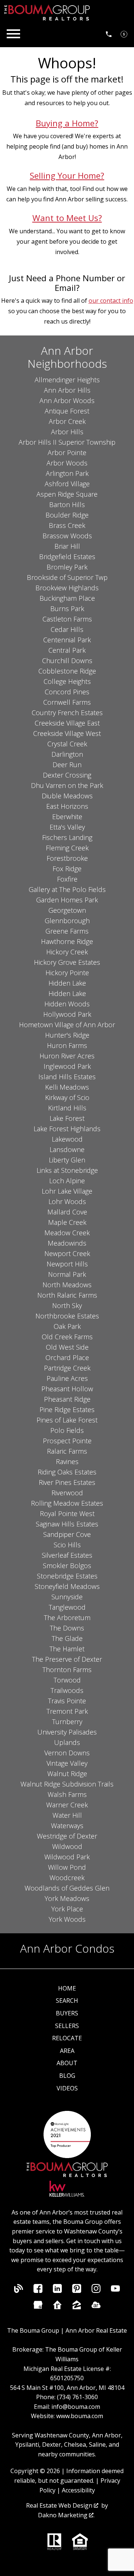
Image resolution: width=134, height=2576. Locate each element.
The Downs (67, 1628)
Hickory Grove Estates (67, 962)
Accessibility (78, 2490)
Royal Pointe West (67, 1514)
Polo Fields (67, 1430)
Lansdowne (67, 1149)
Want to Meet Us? (67, 218)
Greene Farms (67, 931)
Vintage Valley (67, 1763)
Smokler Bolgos (67, 1566)
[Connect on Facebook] (38, 2291)
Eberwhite (67, 817)
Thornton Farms (67, 1670)
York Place (67, 1909)
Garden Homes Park (67, 900)
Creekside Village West (67, 733)
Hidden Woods (67, 1004)
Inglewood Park (67, 1066)
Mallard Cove (67, 1212)
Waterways (67, 1826)
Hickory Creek (67, 952)
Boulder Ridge (67, 515)
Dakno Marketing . (66, 2515)
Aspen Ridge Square (67, 494)
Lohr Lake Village (67, 1191)
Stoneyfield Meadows (67, 1586)
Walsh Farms (67, 1794)
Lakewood (67, 1139)
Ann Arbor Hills (67, 390)
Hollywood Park (67, 1014)
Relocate (67, 2038)
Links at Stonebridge (67, 1170)
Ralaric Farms (67, 1451)
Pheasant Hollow (67, 1389)
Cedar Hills (67, 629)
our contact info (111, 301)
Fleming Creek (67, 848)
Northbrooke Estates (67, 1316)
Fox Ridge (67, 869)
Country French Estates (67, 713)
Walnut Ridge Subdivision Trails (67, 1784)
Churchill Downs (67, 661)
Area (67, 2051)
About (67, 2063)
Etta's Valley (67, 827)
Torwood (67, 1680)
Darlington (67, 754)
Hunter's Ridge (67, 1035)
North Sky (67, 1305)
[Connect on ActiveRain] (96, 2307)
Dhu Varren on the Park (67, 785)
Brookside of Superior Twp (67, 577)
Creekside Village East (67, 723)
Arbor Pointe (67, 452)
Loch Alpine (67, 1181)
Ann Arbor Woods (67, 400)
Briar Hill (67, 546)
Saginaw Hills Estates (67, 1524)
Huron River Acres (67, 1056)
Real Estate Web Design (60, 2505)
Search (67, 2001)
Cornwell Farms (67, 702)
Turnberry (67, 1722)
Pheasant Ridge (67, 1399)
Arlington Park (67, 473)
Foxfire (67, 879)
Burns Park (67, 609)
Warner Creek (67, 1805)
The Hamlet (67, 1649)
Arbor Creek (67, 421)
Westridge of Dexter (67, 1836)
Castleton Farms (67, 619)
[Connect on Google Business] (38, 2307)
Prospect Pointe (67, 1441)
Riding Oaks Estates (67, 1472)
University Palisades (67, 1732)
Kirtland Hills (67, 1108)
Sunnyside (67, 1597)
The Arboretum (67, 1618)
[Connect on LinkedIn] (57, 2291)
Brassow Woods (67, 536)
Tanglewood (67, 1607)
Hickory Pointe (67, 973)
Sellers (67, 2026)
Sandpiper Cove (67, 1534)
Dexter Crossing (67, 775)
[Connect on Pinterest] (77, 2291)
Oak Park (67, 1326)
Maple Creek (67, 1222)
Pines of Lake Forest (67, 1420)
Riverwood (67, 1493)
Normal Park (67, 1274)
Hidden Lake (67, 983)
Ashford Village (67, 484)
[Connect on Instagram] (96, 2291)
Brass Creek (67, 525)
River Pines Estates (67, 1482)
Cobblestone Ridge (67, 671)
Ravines (67, 1461)
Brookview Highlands (67, 588)
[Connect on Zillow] (77, 2307)
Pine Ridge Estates (67, 1409)
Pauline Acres (67, 1378)
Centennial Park (67, 640)
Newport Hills (67, 1264)
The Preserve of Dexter (67, 1659)
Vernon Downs (67, 1753)
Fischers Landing (67, 837)
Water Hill (67, 1815)
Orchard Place (67, 1357)
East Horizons (67, 806)
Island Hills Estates (67, 1077)
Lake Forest (67, 1118)
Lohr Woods (67, 1201)
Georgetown (67, 910)
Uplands (67, 1742)
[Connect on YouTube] (115, 2291)
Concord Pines (67, 692)
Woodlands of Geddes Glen (67, 1888)
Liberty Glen (67, 1160)
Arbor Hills (67, 432)
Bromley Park (67, 567)
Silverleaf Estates (67, 1555)
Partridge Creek (67, 1368)
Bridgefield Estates (67, 557)
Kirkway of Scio (67, 1097)
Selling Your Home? (67, 176)
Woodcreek (67, 1878)
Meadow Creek (67, 1233)
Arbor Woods (67, 463)
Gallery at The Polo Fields (67, 889)
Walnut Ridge (67, 1774)
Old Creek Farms (67, 1337)
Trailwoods (67, 1690)
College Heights (67, 681)
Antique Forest (67, 411)
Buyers (67, 2013)
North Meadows (67, 1285)
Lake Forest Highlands (67, 1129)
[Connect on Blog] (19, 2291)
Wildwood (67, 1846)
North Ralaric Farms (67, 1295)
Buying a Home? (67, 123)
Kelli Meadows (67, 1087)
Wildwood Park (67, 1857)
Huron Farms (67, 1045)
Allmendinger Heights (67, 380)
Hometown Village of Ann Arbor (67, 1025)
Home (67, 1988)
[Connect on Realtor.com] (57, 2307)
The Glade (67, 1638)
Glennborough (67, 921)
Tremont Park (67, 1711)
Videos (67, 2088)
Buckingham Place (67, 598)
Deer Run (67, 765)
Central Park (67, 650)
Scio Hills (67, 1545)
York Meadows (67, 1898)
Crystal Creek (67, 744)
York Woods (67, 1919)
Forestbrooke (67, 858)
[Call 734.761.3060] (109, 34)
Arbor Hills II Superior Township (67, 442)
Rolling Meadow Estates (67, 1503)
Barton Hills (67, 505)
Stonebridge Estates (67, 1576)
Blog (67, 2076)
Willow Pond (67, 1867)
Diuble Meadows (67, 796)
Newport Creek (67, 1253)
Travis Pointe (67, 1701)
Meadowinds (67, 1243)
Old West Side (67, 1347)
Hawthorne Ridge (67, 941)
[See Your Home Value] (124, 34)
